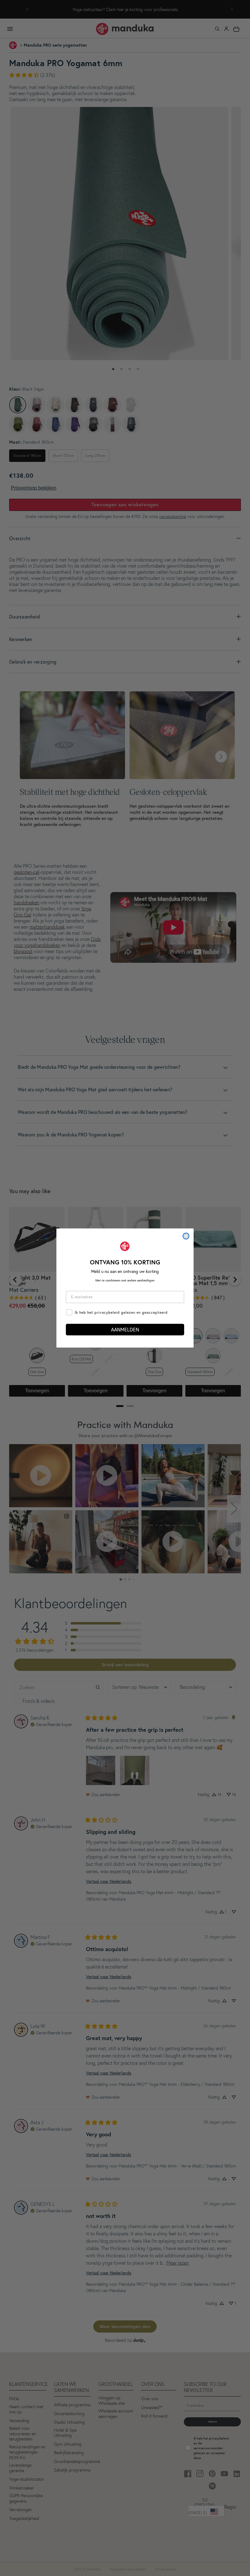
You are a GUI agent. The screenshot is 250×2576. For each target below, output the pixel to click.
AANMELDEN (125, 1329)
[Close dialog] (186, 1236)
